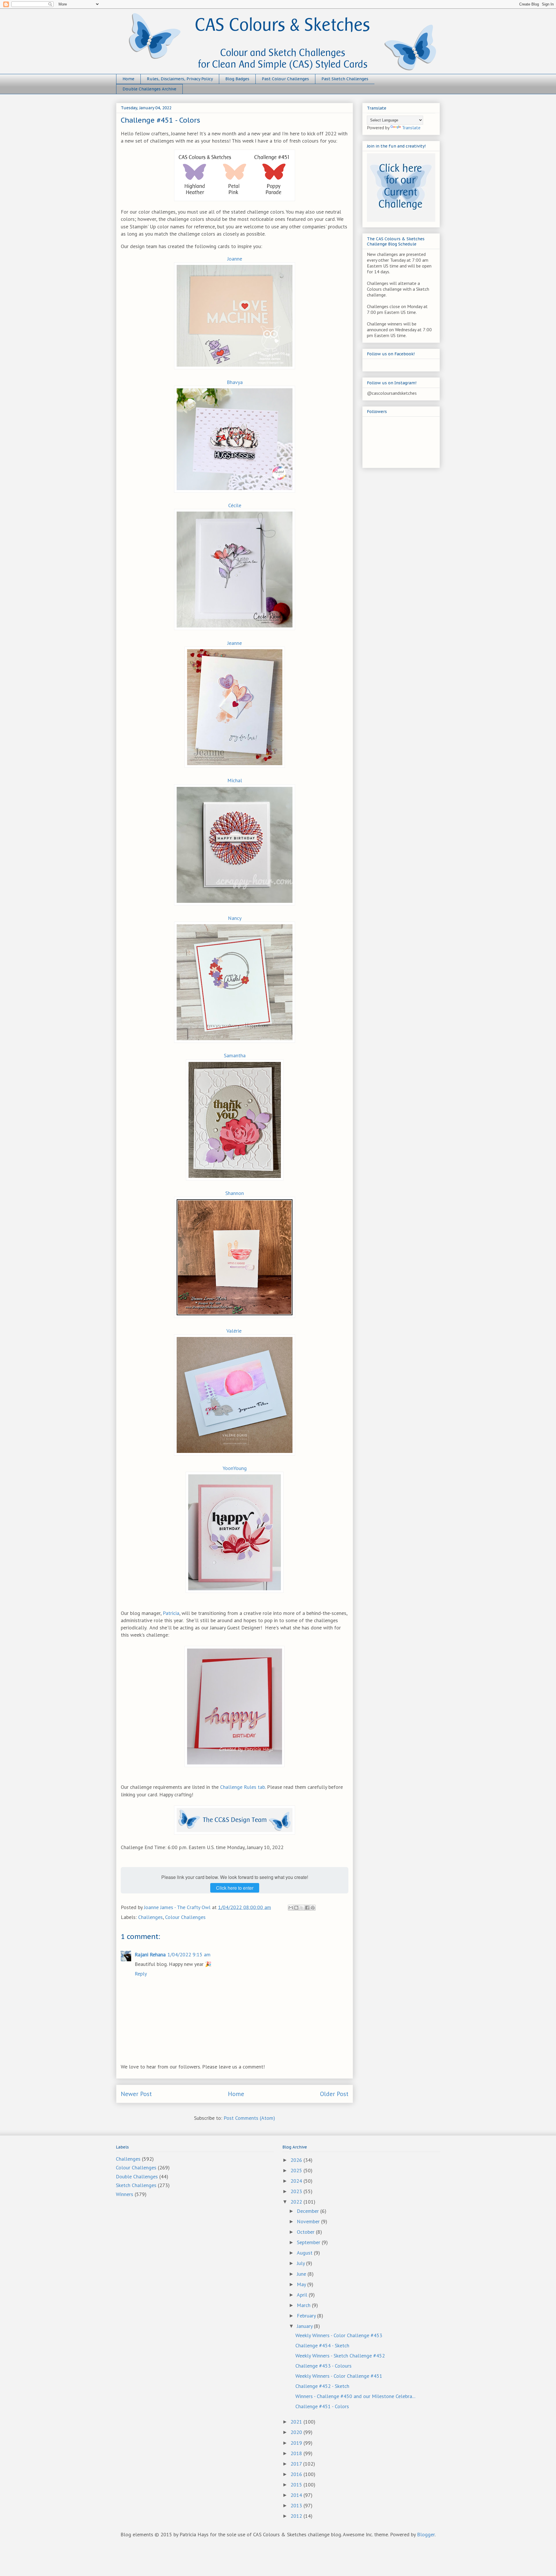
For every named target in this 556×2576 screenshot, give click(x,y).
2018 (297, 2453)
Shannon (235, 1193)
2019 (297, 2443)
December (309, 2211)
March (304, 2305)
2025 (297, 2170)
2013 (297, 2505)
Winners (125, 2194)
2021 (297, 2422)
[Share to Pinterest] (313, 1908)
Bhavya (235, 382)
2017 (297, 2464)
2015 (297, 2485)
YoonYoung (235, 1468)
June (302, 2274)
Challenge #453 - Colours (323, 2366)
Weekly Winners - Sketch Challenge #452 (340, 2356)
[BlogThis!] (296, 1908)
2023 (297, 2191)
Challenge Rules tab (243, 1787)
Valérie (234, 1331)
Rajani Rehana (150, 1954)
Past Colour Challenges (285, 79)
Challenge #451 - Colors (322, 2406)
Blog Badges (237, 79)
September (309, 2242)
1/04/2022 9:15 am (189, 1954)
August (305, 2253)
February (307, 2316)
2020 (297, 2432)
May (302, 2284)
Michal (235, 780)
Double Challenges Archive (149, 89)
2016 (297, 2474)
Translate (411, 128)
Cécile (235, 505)
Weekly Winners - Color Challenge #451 (339, 2376)
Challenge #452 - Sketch (322, 2386)
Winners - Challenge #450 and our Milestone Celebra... (355, 2396)
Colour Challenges (185, 1917)
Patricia (171, 1613)
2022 (297, 2202)
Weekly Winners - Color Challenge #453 (339, 2335)
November (309, 2221)
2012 (297, 2516)
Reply (141, 1974)
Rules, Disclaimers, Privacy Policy (180, 79)
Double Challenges (137, 2176)
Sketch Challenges (136, 2185)
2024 (297, 2181)
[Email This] (291, 1908)
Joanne (235, 259)
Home (128, 79)
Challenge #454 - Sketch (322, 2345)
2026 (297, 2160)
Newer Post (136, 2094)
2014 (297, 2495)
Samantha (235, 1055)
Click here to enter (235, 1888)
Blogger (426, 2534)
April (303, 2295)
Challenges (150, 1917)
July (301, 2263)
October (306, 2232)
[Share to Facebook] (307, 1908)
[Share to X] (302, 1908)
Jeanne (235, 643)
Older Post (334, 2094)
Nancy (235, 918)
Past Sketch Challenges (345, 79)
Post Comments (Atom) (249, 2118)
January (305, 2326)
